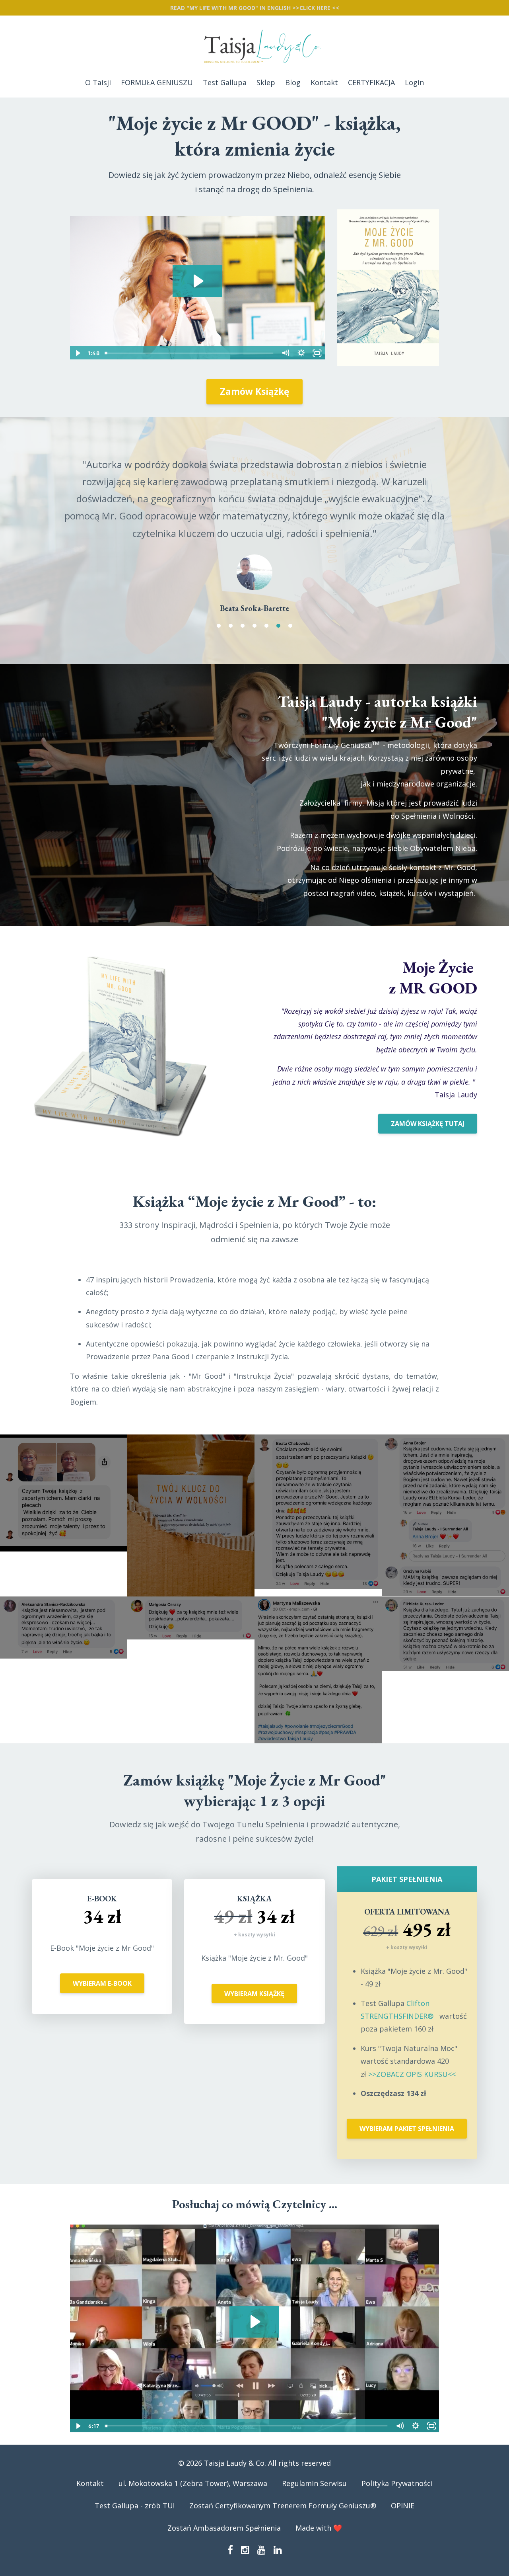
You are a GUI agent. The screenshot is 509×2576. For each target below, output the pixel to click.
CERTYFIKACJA (371, 82)
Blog (293, 82)
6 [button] (278, 643)
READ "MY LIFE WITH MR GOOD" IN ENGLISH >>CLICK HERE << (255, 8)
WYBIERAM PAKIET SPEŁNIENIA (407, 2146)
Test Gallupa (225, 82)
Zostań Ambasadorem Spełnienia (224, 2545)
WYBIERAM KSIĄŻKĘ (254, 2011)
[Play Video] (78, 353)
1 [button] (219, 643)
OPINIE (403, 2523)
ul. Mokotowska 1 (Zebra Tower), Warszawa (193, 2500)
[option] (254, 537)
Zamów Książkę (254, 391)
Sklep (266, 82)
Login (414, 82)
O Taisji (98, 82)
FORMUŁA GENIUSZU (157, 82)
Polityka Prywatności (397, 2500)
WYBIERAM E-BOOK (102, 2000)
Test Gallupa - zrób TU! (135, 2523)
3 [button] (243, 643)
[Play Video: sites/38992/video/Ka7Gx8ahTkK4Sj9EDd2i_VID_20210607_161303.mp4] (254, 2339)
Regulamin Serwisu (314, 2500)
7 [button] (290, 643)
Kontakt (324, 82)
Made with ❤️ (319, 2545)
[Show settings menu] (301, 353)
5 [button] (266, 643)
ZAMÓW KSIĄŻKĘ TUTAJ (428, 1141)
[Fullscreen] (317, 353)
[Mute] (286, 353)
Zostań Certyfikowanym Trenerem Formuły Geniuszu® (283, 2523)
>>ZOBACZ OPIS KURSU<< (411, 2091)
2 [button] (231, 643)
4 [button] (254, 643)
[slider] (189, 353)
